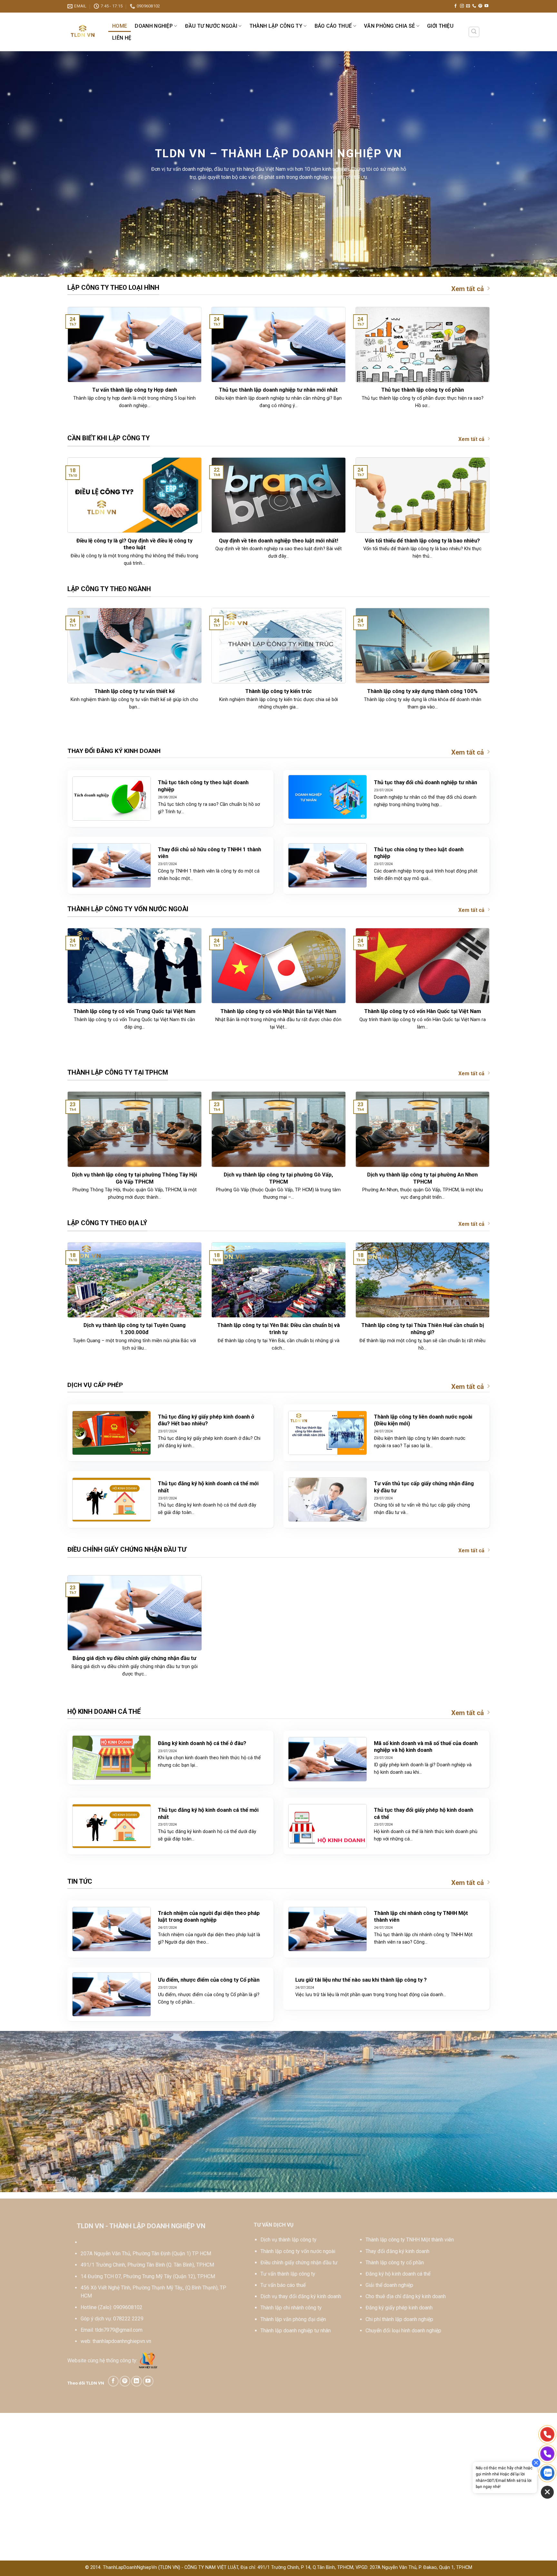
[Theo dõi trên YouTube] (486, 6)
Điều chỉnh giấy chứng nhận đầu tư (299, 2263)
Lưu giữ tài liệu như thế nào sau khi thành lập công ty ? (361, 1980)
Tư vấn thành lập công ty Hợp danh (135, 390)
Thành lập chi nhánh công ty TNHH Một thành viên (421, 1917)
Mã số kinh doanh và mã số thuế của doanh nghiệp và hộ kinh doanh (426, 1747)
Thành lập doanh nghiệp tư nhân (296, 2331)
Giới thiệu (440, 26)
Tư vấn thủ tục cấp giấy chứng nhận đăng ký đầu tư (424, 1487)
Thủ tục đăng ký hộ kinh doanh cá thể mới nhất (208, 1487)
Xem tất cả (468, 289)
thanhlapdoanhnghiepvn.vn (122, 2341)
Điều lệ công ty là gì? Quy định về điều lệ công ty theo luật (134, 544)
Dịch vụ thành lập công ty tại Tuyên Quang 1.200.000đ (135, 1329)
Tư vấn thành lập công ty (288, 2274)
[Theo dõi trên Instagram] (462, 6)
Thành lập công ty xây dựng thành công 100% (422, 691)
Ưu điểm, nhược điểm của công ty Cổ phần (209, 1980)
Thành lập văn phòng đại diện (293, 2319)
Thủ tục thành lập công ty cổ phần (423, 390)
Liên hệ (122, 38)
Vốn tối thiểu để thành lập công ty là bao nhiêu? (422, 541)
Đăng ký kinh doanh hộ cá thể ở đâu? (202, 1743)
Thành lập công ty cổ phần (395, 2263)
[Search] (474, 32)
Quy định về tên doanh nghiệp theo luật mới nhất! (278, 541)
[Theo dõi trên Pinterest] (480, 6)
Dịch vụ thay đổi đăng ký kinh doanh (301, 2296)
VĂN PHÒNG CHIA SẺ (389, 26)
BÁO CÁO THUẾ (333, 26)
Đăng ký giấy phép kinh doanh (399, 2308)
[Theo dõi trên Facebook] (455, 6)
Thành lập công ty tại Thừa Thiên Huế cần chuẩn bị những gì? (423, 1329)
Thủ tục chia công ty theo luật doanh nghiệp (419, 853)
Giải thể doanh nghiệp (389, 2285)
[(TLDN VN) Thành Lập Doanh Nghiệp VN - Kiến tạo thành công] (83, 32)
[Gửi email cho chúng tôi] (468, 6)
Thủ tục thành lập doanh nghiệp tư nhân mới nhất (278, 390)
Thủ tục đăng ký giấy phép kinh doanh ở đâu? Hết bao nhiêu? (206, 1420)
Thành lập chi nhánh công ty (291, 2308)
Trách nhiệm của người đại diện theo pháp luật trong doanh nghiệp (209, 1917)
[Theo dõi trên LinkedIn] (137, 2381)
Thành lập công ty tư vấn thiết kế (135, 691)
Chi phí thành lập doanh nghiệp (399, 2319)
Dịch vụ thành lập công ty (288, 2240)
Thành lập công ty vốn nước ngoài (298, 2251)
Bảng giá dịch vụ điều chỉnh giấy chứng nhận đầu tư (134, 1658)
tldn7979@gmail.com (119, 2330)
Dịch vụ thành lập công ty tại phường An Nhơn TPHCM (422, 1178)
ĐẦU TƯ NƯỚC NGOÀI (211, 26)
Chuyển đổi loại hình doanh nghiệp (403, 2331)
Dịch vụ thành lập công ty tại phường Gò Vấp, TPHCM (278, 1178)
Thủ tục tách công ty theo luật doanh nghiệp (203, 786)
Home (120, 26)
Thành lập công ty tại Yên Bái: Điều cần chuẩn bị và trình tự (278, 1329)
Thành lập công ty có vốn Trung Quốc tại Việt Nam (134, 1011)
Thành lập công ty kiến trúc (278, 691)
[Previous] (66, 369)
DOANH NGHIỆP (154, 26)
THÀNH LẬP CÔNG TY (276, 26)
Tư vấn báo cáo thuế (283, 2285)
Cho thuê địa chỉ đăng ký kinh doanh (406, 2296)
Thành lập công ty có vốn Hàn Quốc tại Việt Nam (423, 1011)
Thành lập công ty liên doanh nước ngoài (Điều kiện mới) (423, 1420)
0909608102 (128, 2307)
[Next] (491, 369)
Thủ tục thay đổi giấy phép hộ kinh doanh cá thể (424, 1814)
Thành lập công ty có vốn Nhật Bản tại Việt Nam (278, 1011)
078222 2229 (128, 2319)
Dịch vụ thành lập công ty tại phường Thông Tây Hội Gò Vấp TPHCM (134, 1178)
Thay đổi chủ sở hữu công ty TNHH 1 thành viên (210, 853)
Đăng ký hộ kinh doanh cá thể (398, 2274)
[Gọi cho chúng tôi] (474, 6)
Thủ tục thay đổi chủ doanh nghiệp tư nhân (425, 782)
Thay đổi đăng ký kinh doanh (397, 2251)
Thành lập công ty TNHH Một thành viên (410, 2240)
